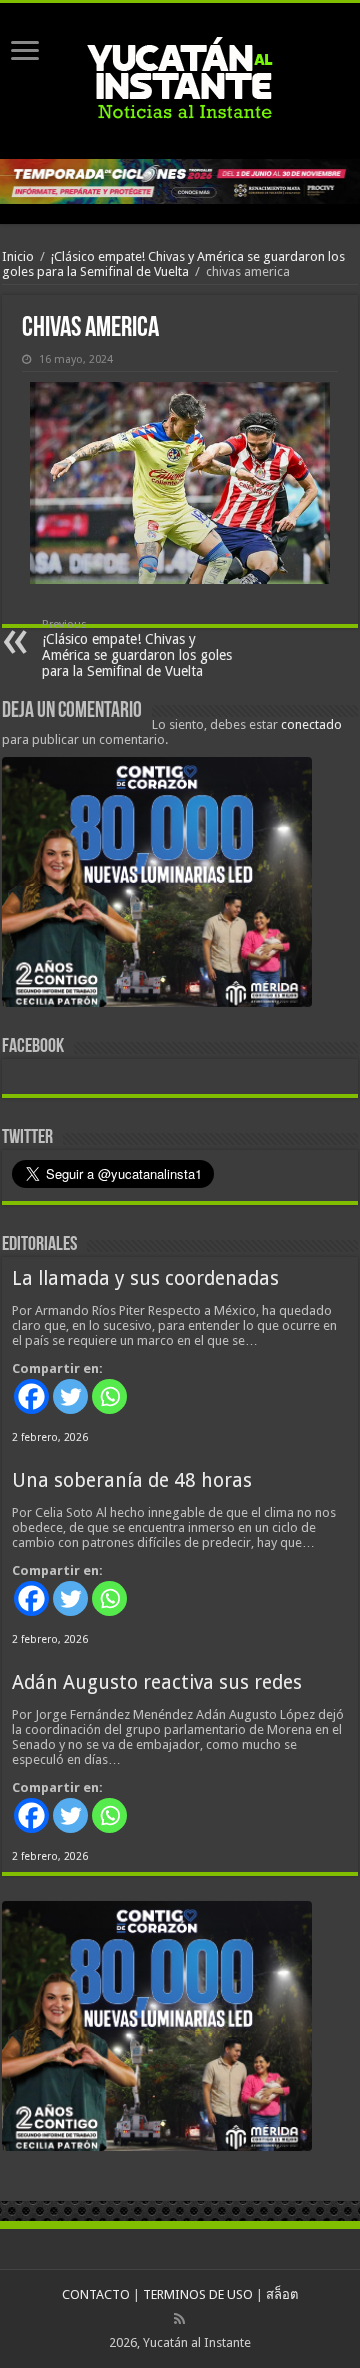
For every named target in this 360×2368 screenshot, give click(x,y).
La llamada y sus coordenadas (145, 1278)
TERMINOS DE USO (198, 2294)
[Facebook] (31, 1396)
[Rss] (179, 2319)
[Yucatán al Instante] (180, 81)
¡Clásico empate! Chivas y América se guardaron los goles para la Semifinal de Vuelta (173, 264)
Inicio (18, 256)
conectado (311, 724)
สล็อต (282, 2294)
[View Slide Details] (157, 886)
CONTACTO (96, 2294)
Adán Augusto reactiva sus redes (157, 1682)
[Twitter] (70, 1396)
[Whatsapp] (109, 1396)
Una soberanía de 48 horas (132, 1480)
